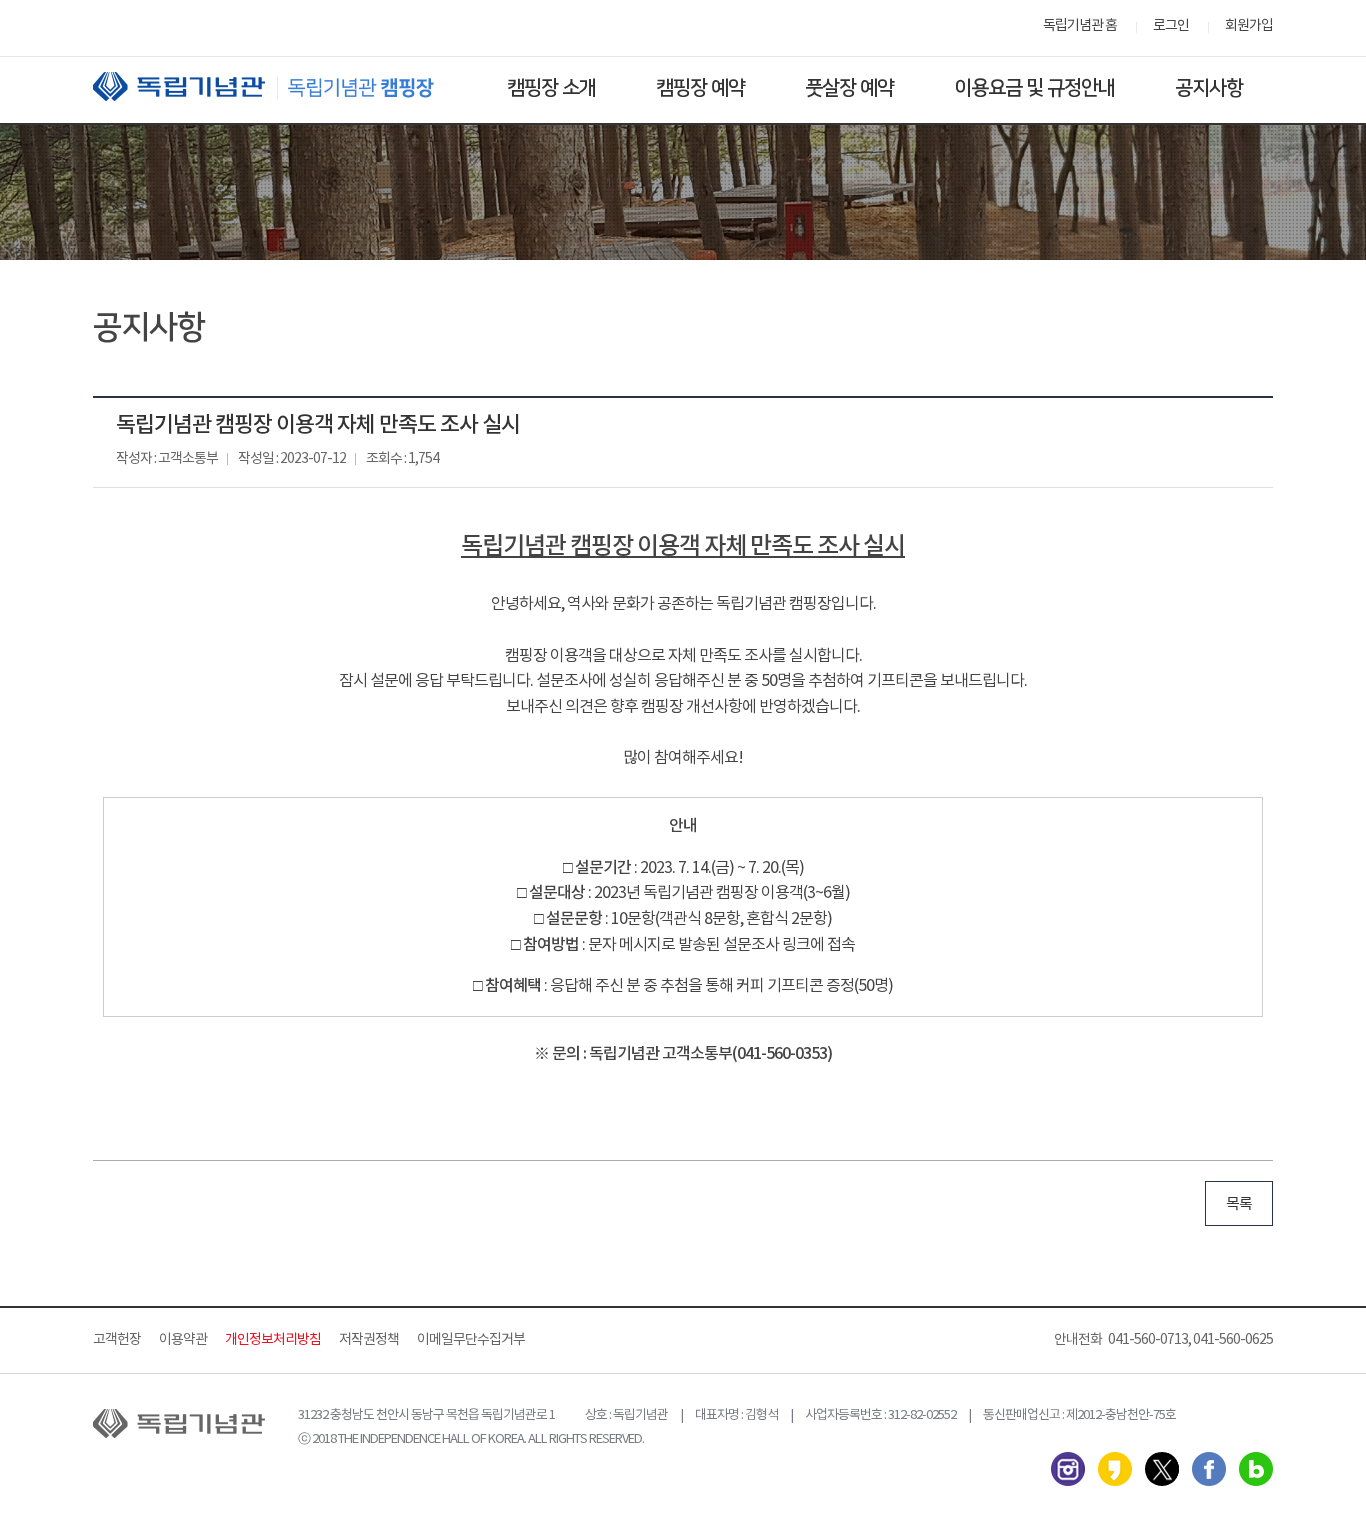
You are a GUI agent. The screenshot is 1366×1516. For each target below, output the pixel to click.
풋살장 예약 (849, 88)
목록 (1239, 1204)
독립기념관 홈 (1080, 26)
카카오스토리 (1115, 1469)
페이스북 (1209, 1469)
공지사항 (1209, 88)
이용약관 (183, 1340)
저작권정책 (369, 1340)
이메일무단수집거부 (471, 1340)
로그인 (1171, 26)
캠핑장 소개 (551, 88)
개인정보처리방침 (273, 1340)
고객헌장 (117, 1340)
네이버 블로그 (1256, 1469)
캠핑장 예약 (700, 88)
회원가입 (1249, 26)
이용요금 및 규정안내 (1034, 88)
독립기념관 (282, 86)
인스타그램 (1068, 1469)
